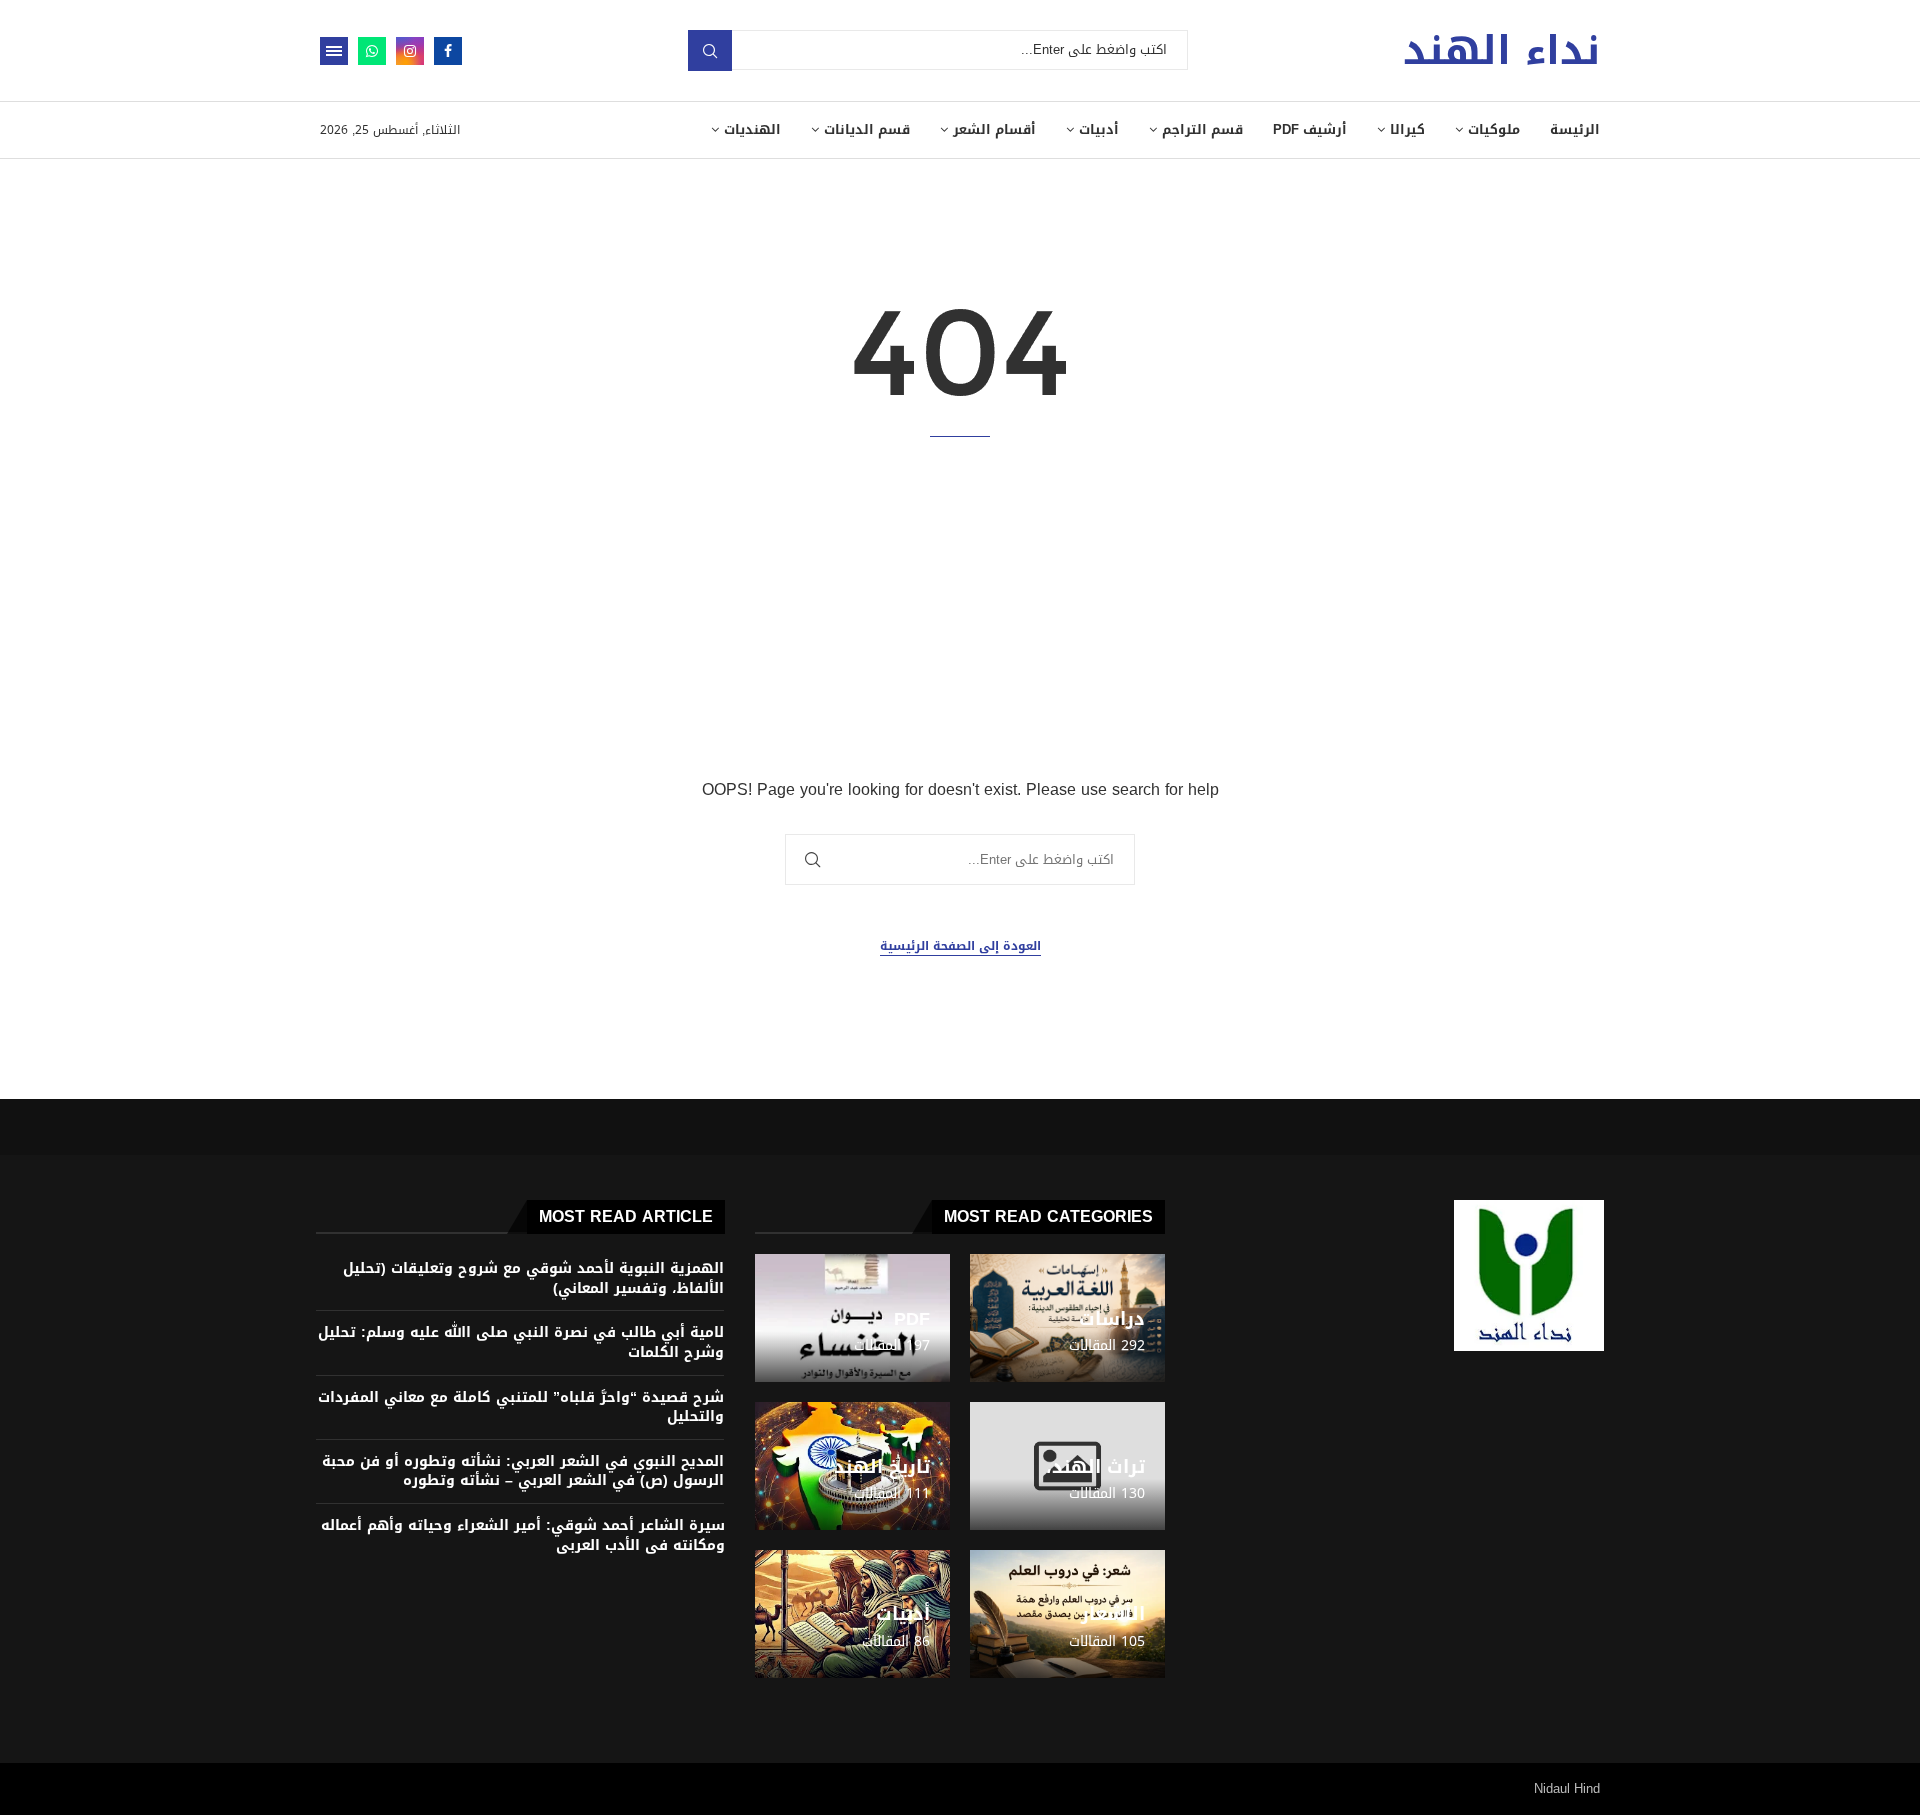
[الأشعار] (1067, 1614)
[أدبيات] (852, 1614)
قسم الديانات (867, 129)
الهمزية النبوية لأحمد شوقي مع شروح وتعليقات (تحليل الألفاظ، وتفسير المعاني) (533, 1278)
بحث (710, 50)
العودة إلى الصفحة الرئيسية (960, 946)
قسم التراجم (1202, 129)
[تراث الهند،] (1067, 1466)
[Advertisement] (960, 607)
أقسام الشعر (994, 129)
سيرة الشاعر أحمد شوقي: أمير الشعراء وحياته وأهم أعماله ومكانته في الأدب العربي (523, 1535)
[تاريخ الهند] (852, 1466)
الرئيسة (1575, 129)
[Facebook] (448, 51)
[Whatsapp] (372, 51)
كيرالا (1407, 129)
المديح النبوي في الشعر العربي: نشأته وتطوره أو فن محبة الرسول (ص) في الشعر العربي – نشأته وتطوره (523, 1471)
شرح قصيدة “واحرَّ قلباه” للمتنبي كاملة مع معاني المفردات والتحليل (521, 1407)
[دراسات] (1067, 1318)
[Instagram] (410, 51)
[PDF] (852, 1318)
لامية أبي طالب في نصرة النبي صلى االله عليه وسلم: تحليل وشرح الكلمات (521, 1342)
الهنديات (752, 129)
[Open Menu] (334, 51)
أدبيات (1099, 129)
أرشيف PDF (1310, 129)
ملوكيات (1494, 129)
